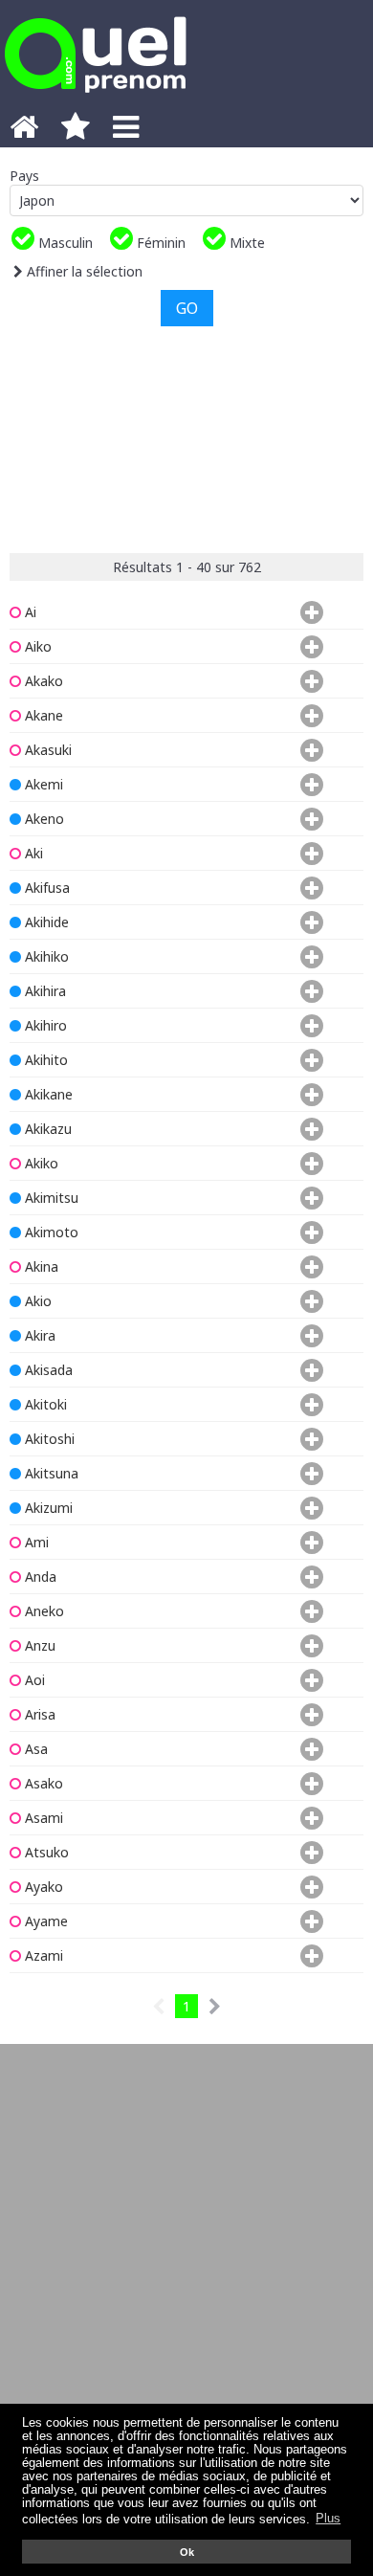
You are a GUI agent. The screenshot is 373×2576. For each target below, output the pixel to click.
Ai (29, 612)
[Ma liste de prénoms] (76, 132)
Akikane (47, 1094)
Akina (40, 1266)
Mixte (245, 243)
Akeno (43, 819)
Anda (39, 1577)
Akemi (42, 784)
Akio (36, 1301)
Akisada (47, 1370)
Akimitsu (50, 1198)
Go (187, 308)
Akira (38, 1335)
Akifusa (45, 888)
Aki (32, 853)
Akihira (44, 991)
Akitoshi (48, 1439)
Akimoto (50, 1232)
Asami (42, 1818)
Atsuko (45, 1852)
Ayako (42, 1887)
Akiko (40, 1163)
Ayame (44, 1921)
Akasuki (46, 750)
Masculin (64, 243)
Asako (42, 1783)
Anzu (38, 1645)
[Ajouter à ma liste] (308, 612)
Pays (24, 176)
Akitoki (44, 1404)
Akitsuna (50, 1473)
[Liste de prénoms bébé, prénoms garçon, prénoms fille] (96, 98)
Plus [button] (328, 2519)
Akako (42, 681)
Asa (34, 1749)
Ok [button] (187, 2552)
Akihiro (44, 1025)
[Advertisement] (186, 437)
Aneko (43, 1611)
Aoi (33, 1680)
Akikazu (46, 1129)
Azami (42, 1955)
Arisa (38, 1714)
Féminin (159, 243)
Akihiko (45, 956)
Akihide (45, 922)
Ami (35, 1542)
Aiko (36, 646)
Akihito (44, 1060)
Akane (42, 715)
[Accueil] (24, 132)
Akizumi (47, 1508)
